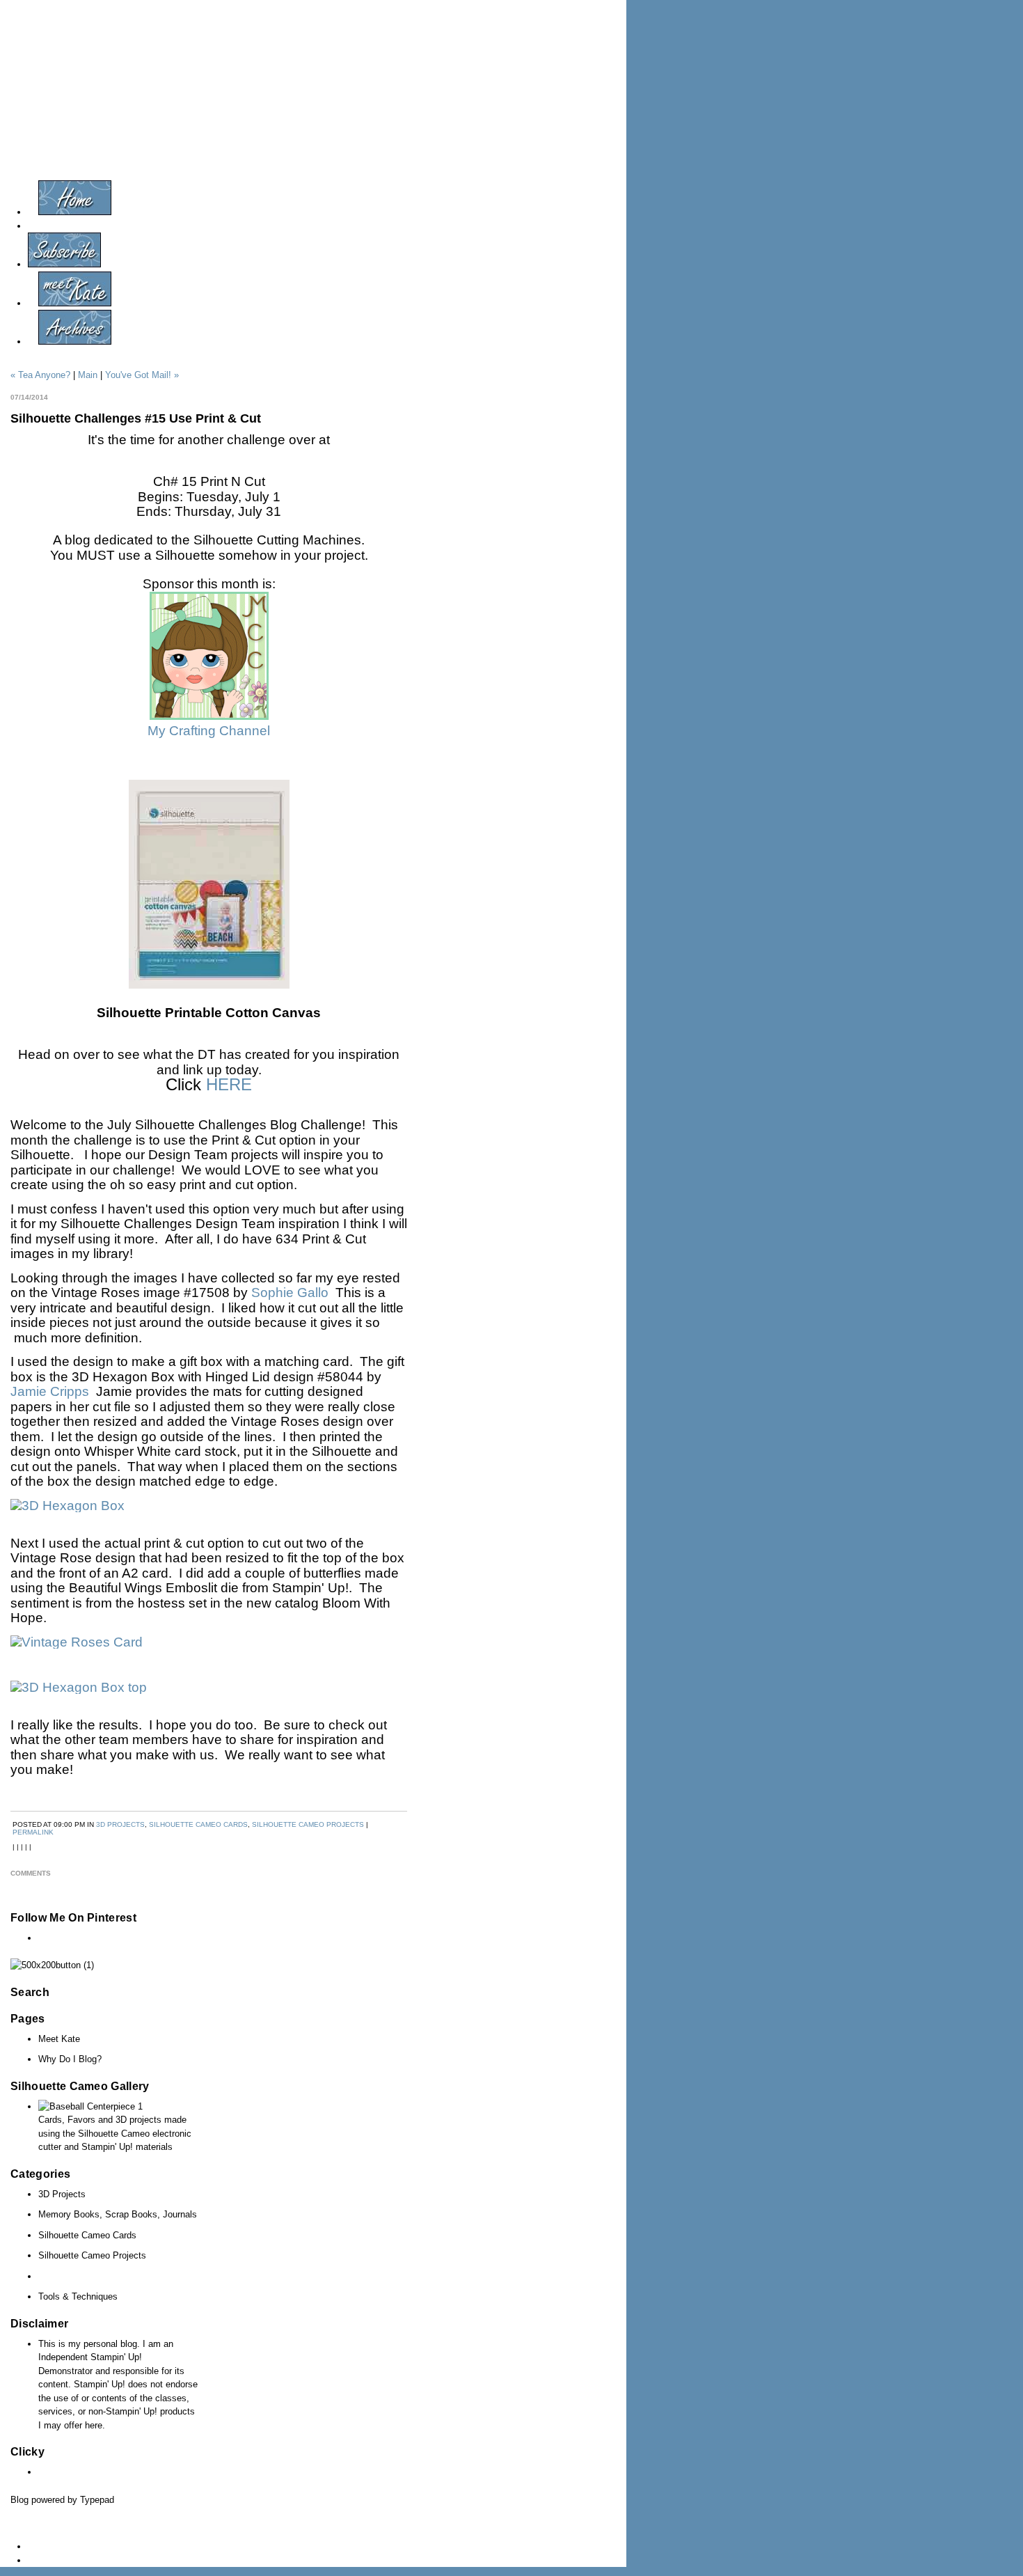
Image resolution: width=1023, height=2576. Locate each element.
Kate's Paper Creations (511, 86)
